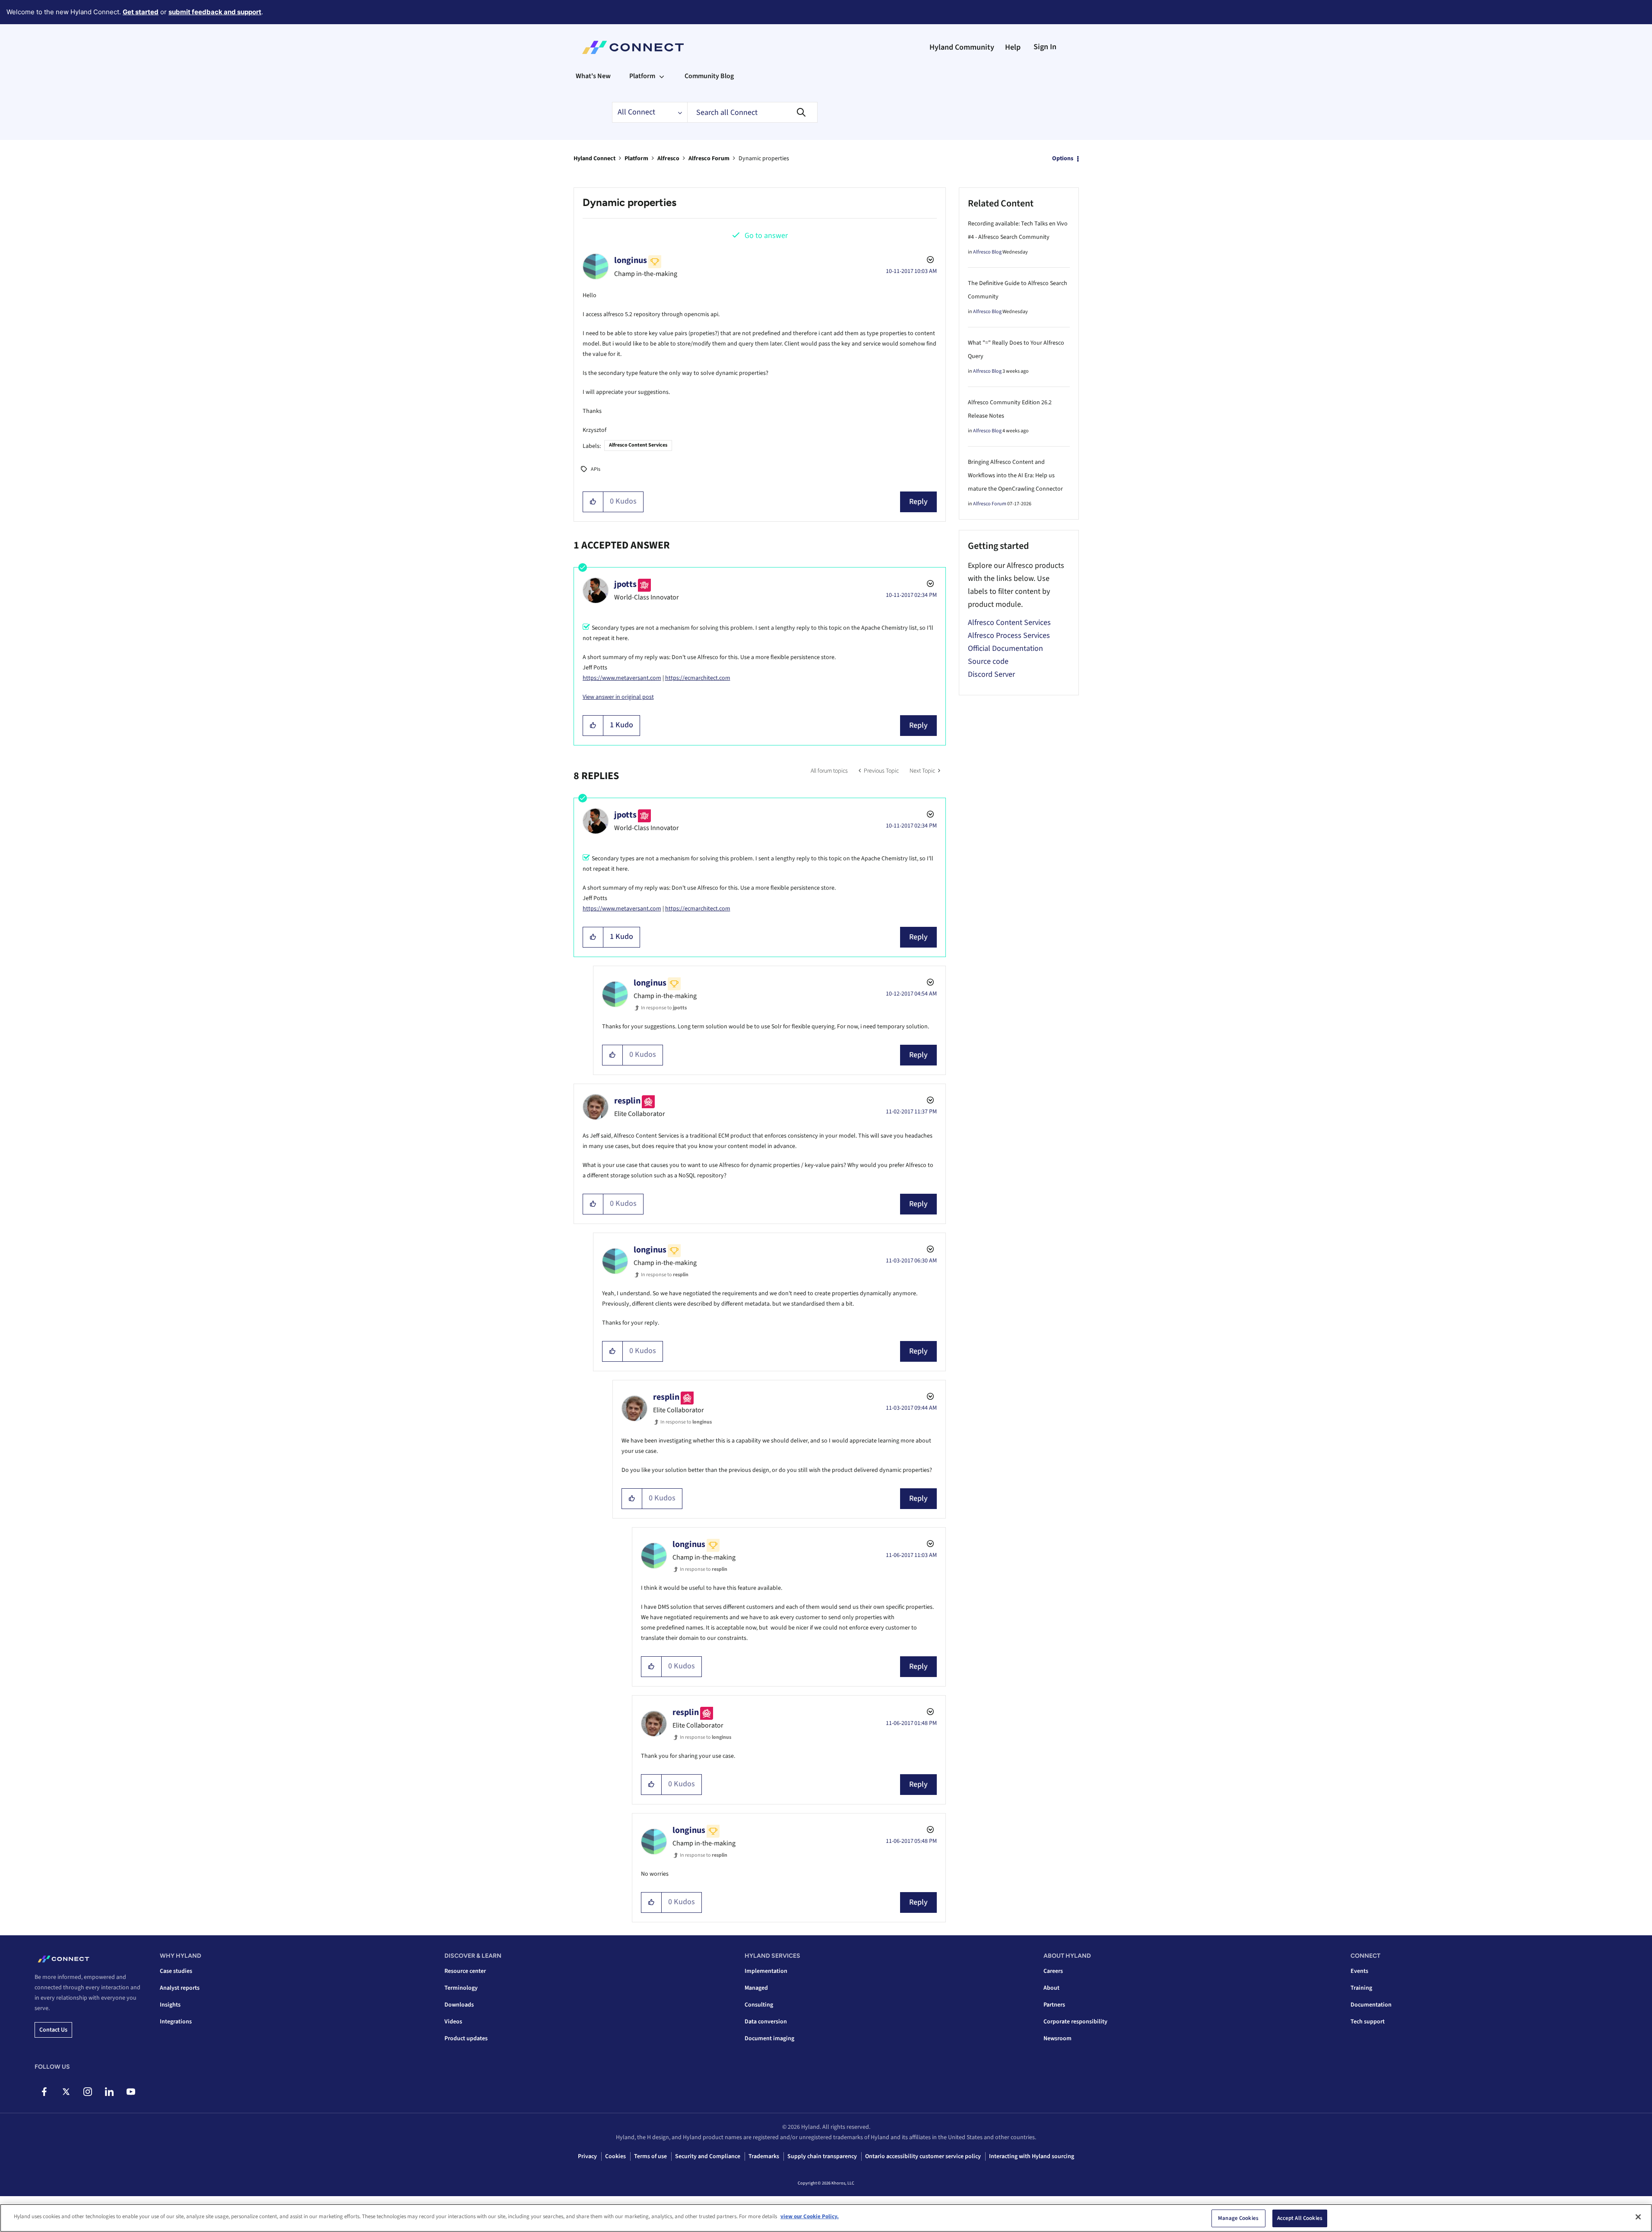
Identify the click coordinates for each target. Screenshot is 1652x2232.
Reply (918, 502)
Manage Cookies (1238, 2218)
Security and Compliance (708, 2156)
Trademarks (764, 2156)
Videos (453, 2022)
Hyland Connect (595, 159)
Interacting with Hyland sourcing (1032, 2156)
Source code (988, 661)
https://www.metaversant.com (622, 678)
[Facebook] (44, 2092)
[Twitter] (66, 2092)
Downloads (459, 2005)
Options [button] (1063, 159)
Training (1361, 1988)
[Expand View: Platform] (662, 76)
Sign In (1045, 47)
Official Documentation (1005, 648)
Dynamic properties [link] (764, 159)
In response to (664, 1008)
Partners (1054, 2005)
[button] (593, 502)
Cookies (615, 2156)
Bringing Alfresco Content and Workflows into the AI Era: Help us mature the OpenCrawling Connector (1015, 476)
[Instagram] (87, 2092)
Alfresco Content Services (638, 445)
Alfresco (668, 159)
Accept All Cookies (1300, 2218)
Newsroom (1057, 2039)
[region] (826, 2218)
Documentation (1371, 2005)
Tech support (1368, 2022)
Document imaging (769, 2039)
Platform (636, 159)
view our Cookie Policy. (810, 2216)
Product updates (466, 2039)
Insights (170, 2005)
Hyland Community (962, 47)
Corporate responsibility (1075, 2022)
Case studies (176, 1971)
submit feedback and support (215, 12)
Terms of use (650, 2156)
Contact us (53, 2030)
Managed (756, 1988)
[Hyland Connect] (633, 48)
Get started (141, 12)
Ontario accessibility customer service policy (923, 2156)
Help (1013, 47)
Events (1359, 1971)
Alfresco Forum (709, 159)
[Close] (1638, 2217)
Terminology (461, 1988)
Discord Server (991, 674)
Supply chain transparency (822, 2156)
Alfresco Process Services (1009, 636)
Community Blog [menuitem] (709, 76)
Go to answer (766, 236)
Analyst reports (180, 1988)
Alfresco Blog (987, 252)
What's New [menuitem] (593, 76)
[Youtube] (131, 2092)
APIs (596, 469)
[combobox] (752, 112)
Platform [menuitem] (642, 76)
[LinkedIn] (109, 2092)
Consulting (759, 2005)
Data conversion (766, 2022)
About (1051, 1988)
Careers (1053, 1971)
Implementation (766, 1971)
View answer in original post (618, 697)
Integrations (176, 2022)
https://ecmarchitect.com (698, 678)
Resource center (465, 1971)
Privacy (587, 2156)
